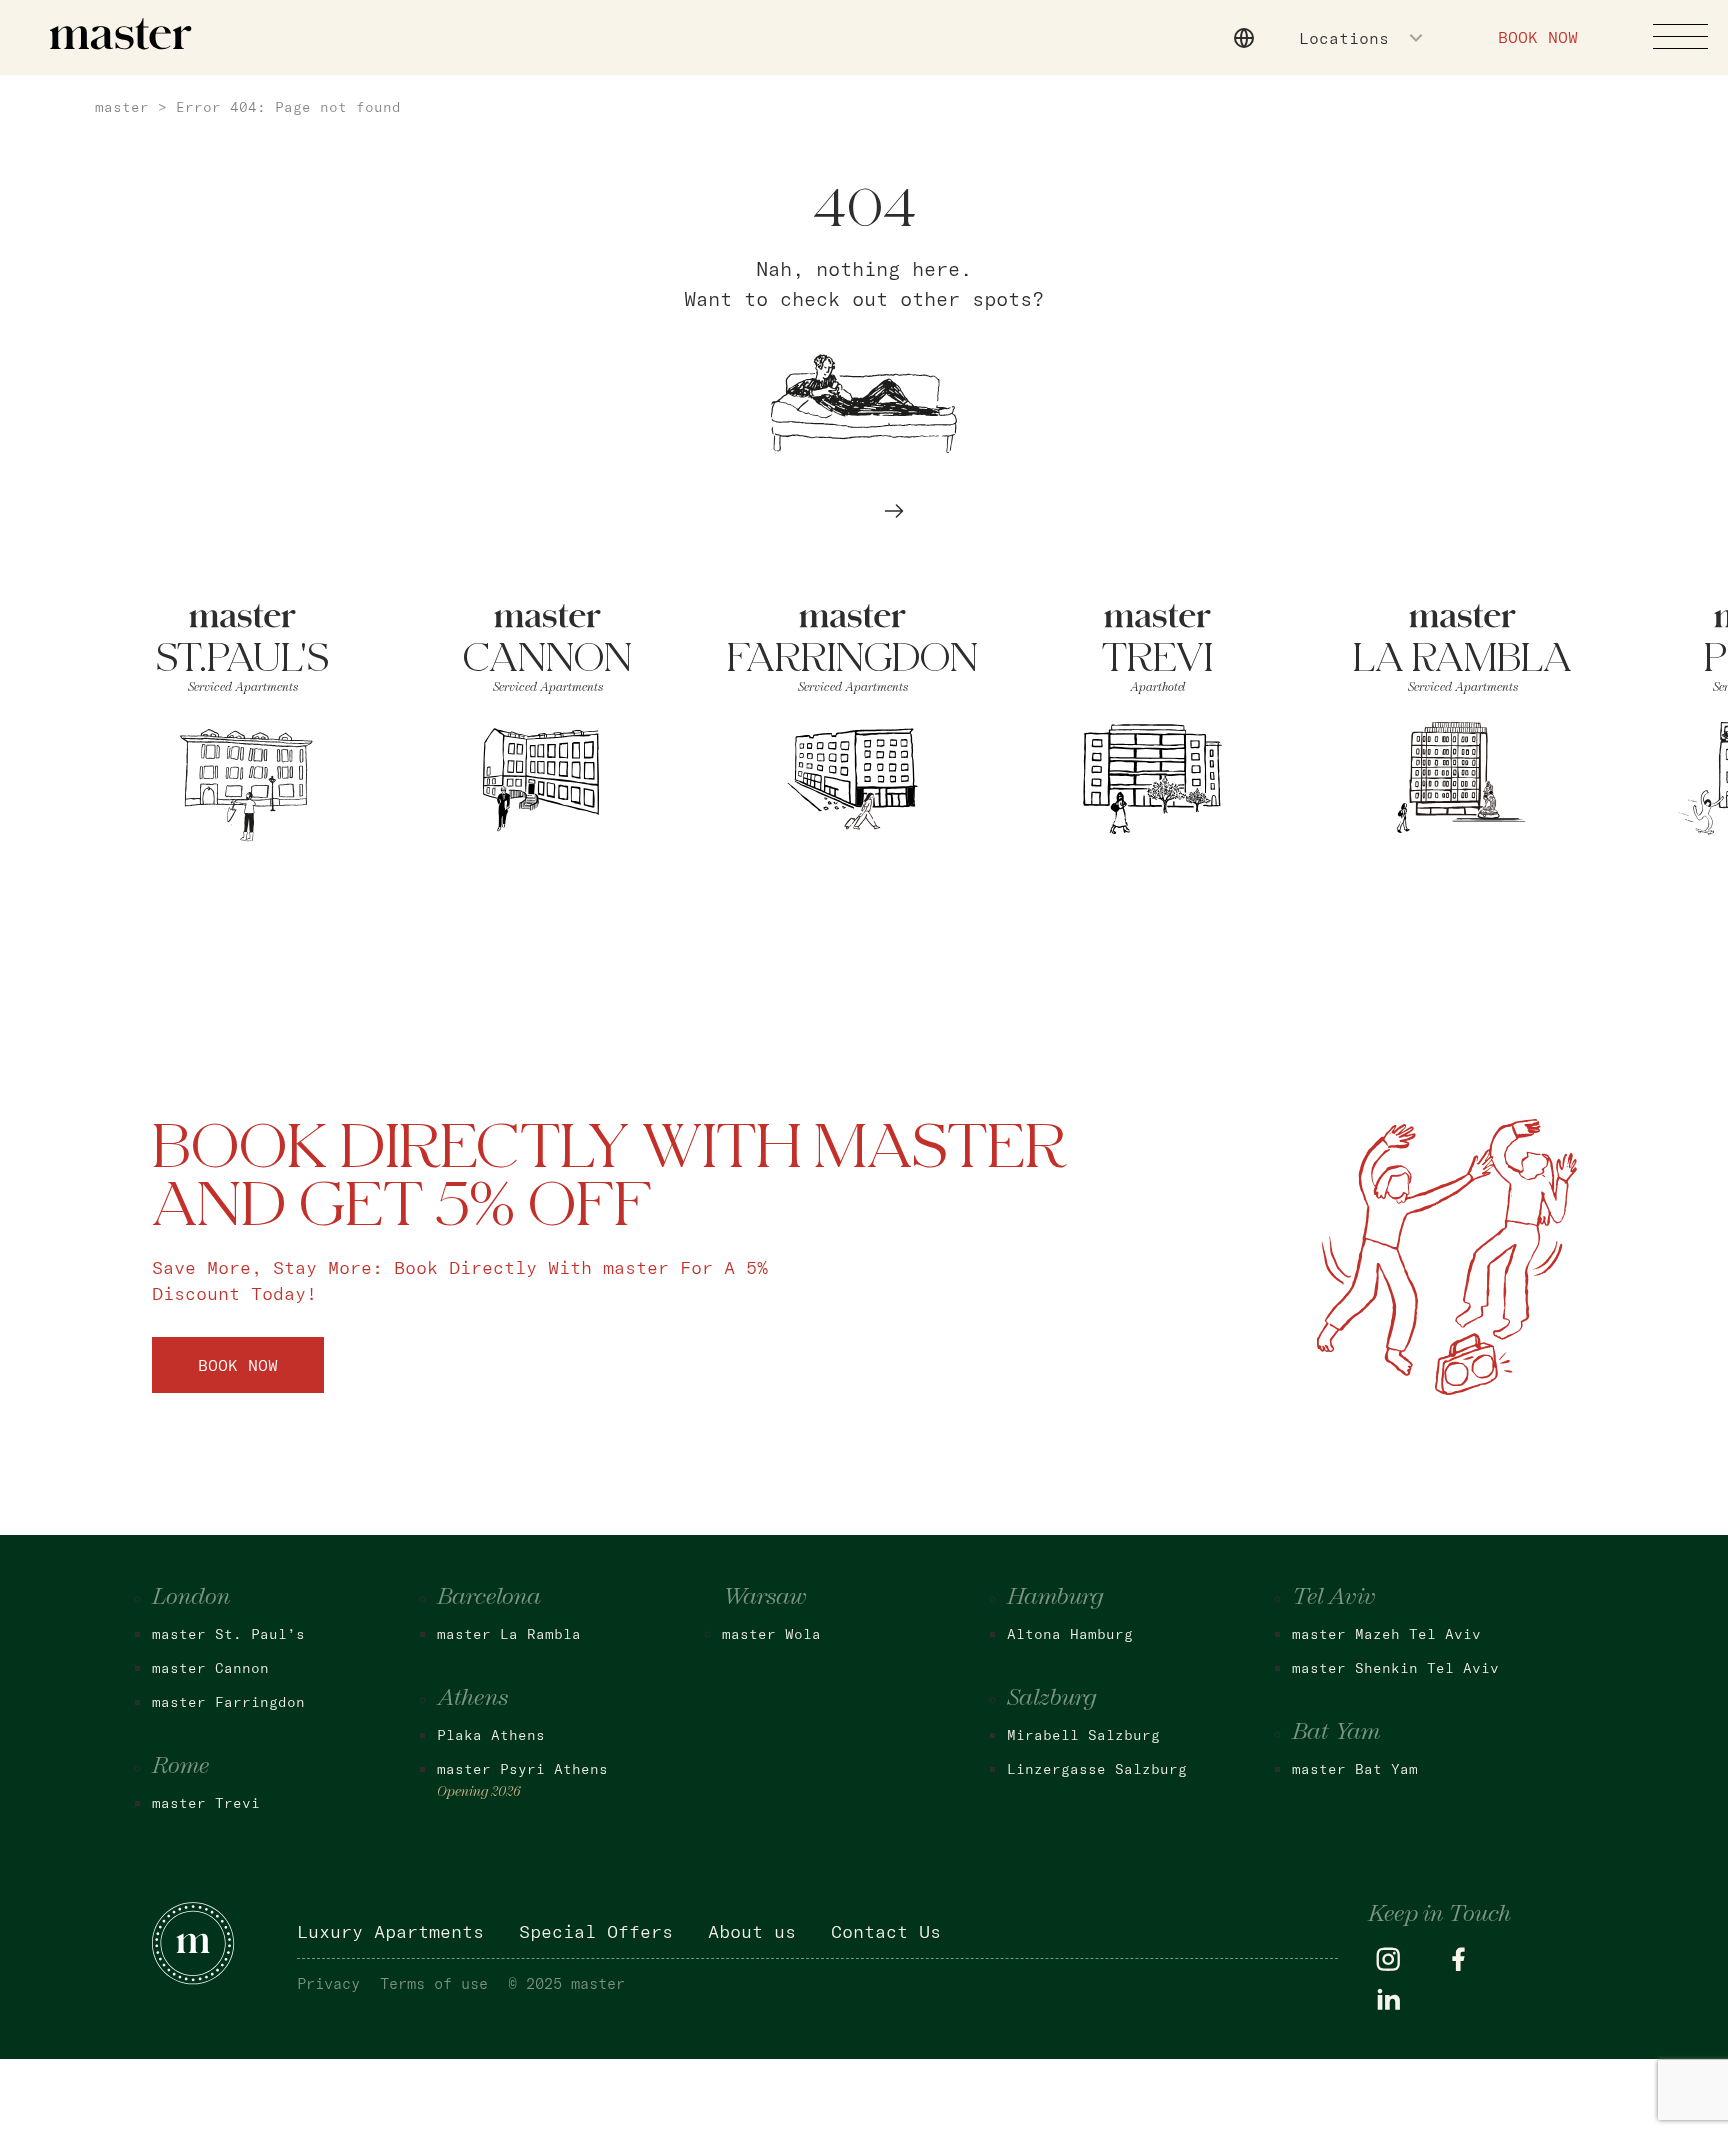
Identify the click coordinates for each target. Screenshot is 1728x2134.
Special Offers (596, 1931)
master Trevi (206, 1803)
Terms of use (434, 1983)
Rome (181, 1767)
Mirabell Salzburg (1083, 1735)
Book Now (1538, 37)
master (122, 107)
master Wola (771, 1634)
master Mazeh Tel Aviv (1386, 1634)
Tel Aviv (1334, 1598)
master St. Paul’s (228, 1634)
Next (894, 511)
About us (752, 1931)
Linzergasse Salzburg (1097, 1769)
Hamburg (1055, 1598)
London (191, 1598)
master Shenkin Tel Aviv (1395, 1668)
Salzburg (1051, 1699)
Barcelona (489, 1598)
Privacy (328, 1983)
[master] (121, 34)
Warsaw (764, 1598)
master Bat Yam (1355, 1769)
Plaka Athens (491, 1735)
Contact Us (886, 1931)
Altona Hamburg (1070, 1634)
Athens (473, 1699)
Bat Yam (1336, 1733)
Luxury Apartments (390, 1931)
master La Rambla (509, 1634)
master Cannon (210, 1668)
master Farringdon (228, 1702)
